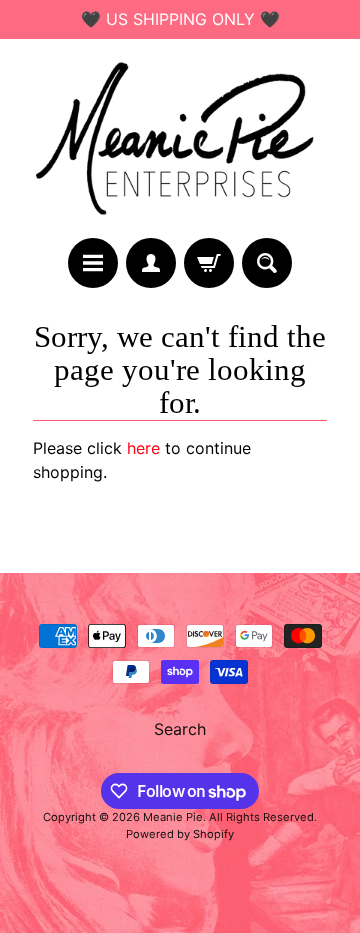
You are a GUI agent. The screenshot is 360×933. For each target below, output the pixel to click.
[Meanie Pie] (180, 138)
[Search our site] (267, 263)
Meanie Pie (173, 817)
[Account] (151, 263)
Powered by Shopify (180, 834)
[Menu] (93, 263)
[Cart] (209, 263)
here (143, 448)
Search (180, 729)
